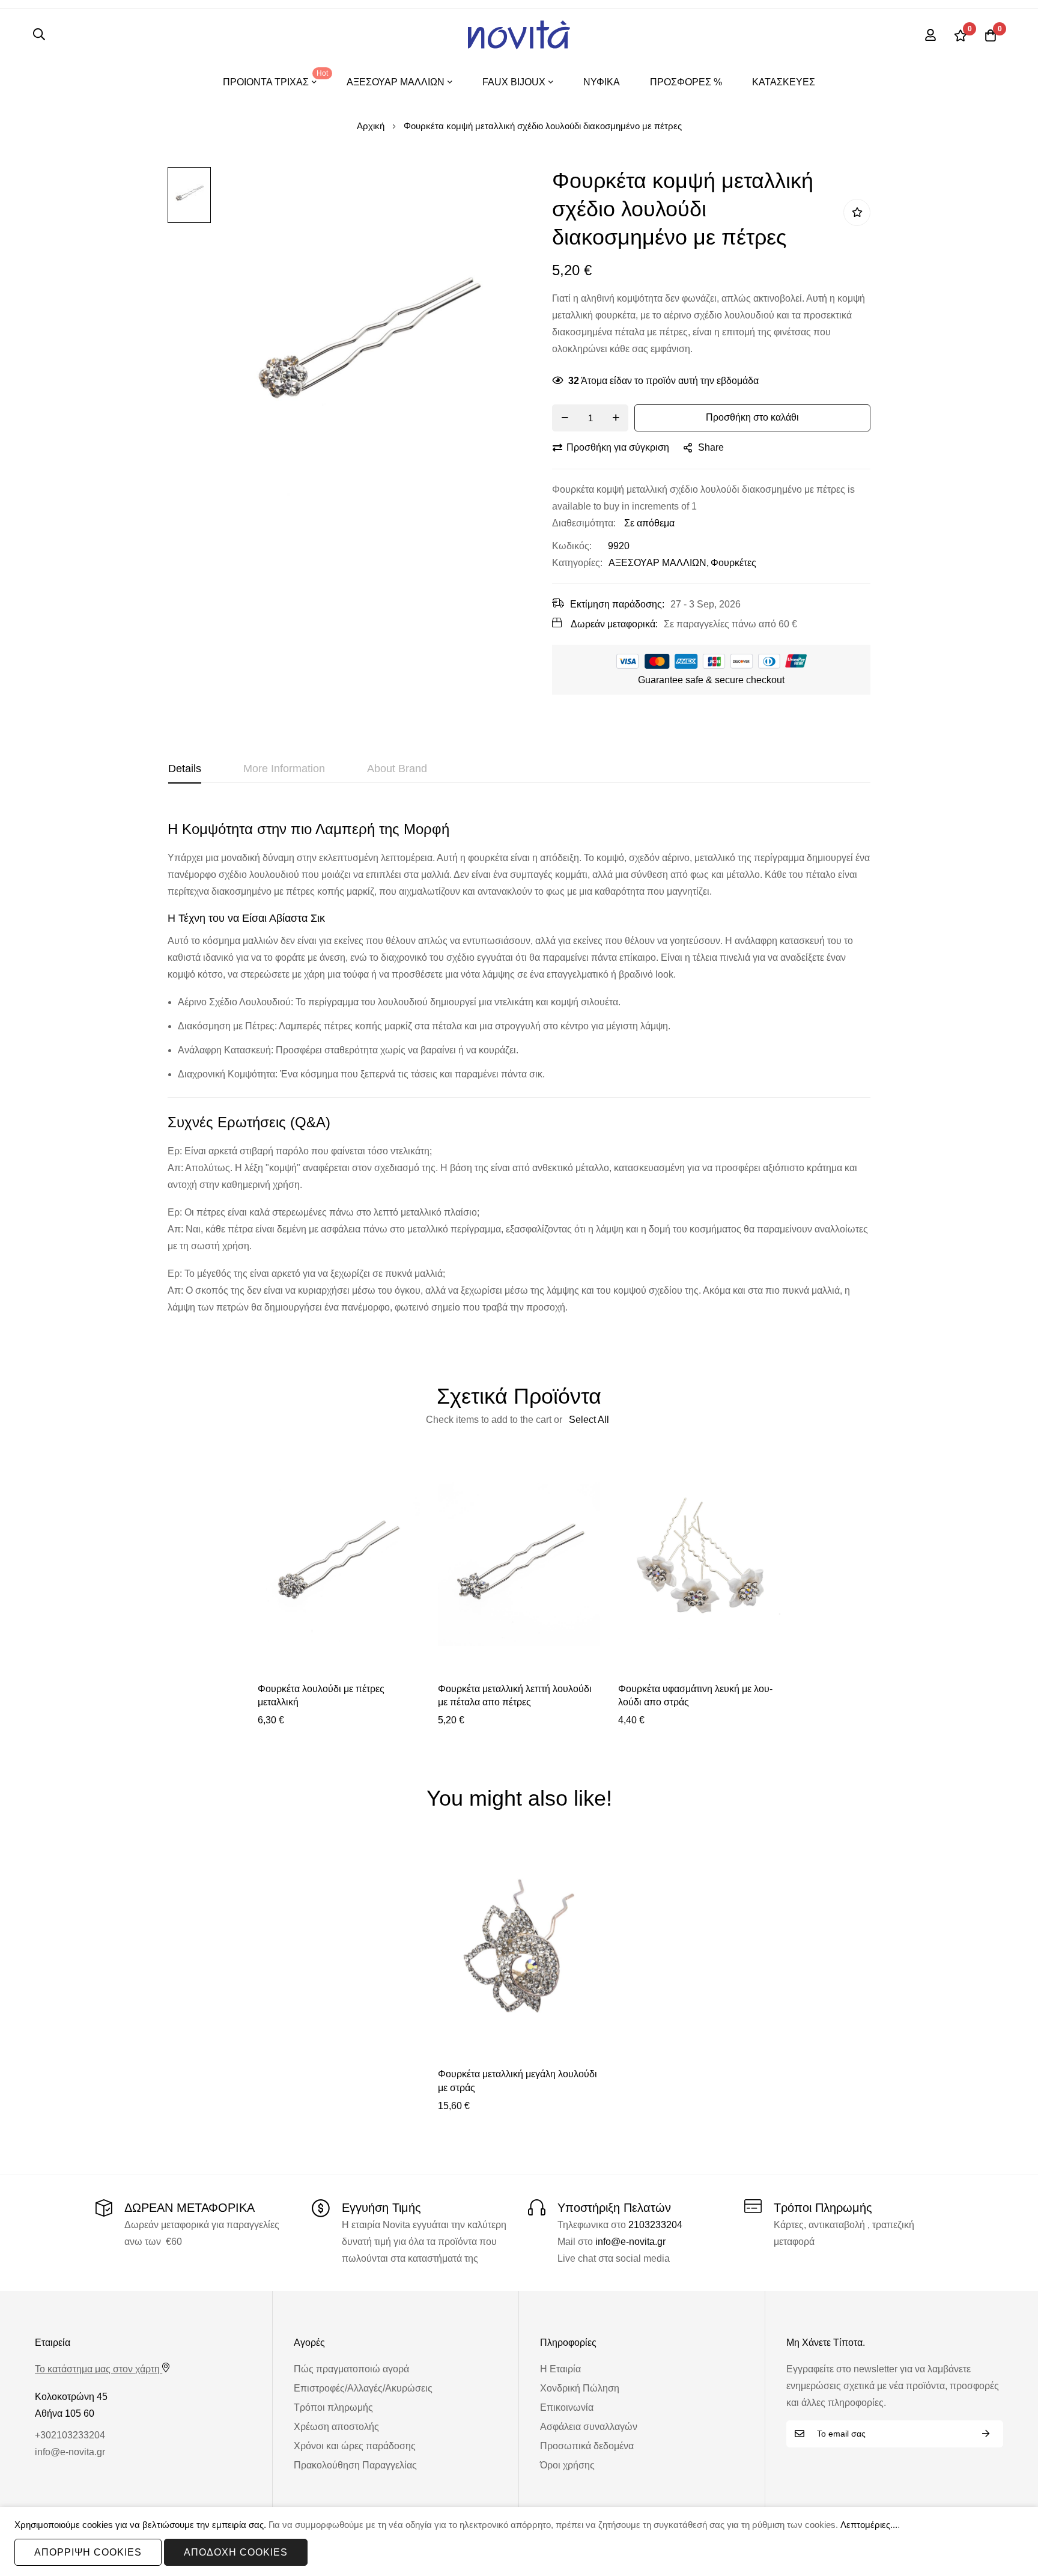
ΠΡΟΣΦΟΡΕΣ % (686, 82)
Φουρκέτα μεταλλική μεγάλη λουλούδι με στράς (517, 2081)
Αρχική (371, 126)
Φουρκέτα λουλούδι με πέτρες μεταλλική (321, 1695)
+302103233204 (70, 2435)
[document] (519, 2541)
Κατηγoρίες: (577, 563)
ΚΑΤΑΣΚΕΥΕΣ (784, 82)
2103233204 (655, 2225)
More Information (284, 769)
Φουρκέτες (733, 563)
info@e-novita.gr (630, 2242)
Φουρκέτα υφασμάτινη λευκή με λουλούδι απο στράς (695, 1695)
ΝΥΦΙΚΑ (602, 82)
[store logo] (519, 35)
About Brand (397, 769)
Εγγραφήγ (986, 2434)
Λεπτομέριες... (869, 2525)
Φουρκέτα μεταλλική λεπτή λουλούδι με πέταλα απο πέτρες (515, 1695)
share (711, 447)
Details (185, 769)
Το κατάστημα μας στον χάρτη (97, 2369)
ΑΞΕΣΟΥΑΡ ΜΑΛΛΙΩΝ (657, 563)
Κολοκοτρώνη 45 (71, 2397)
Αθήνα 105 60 (65, 2413)
